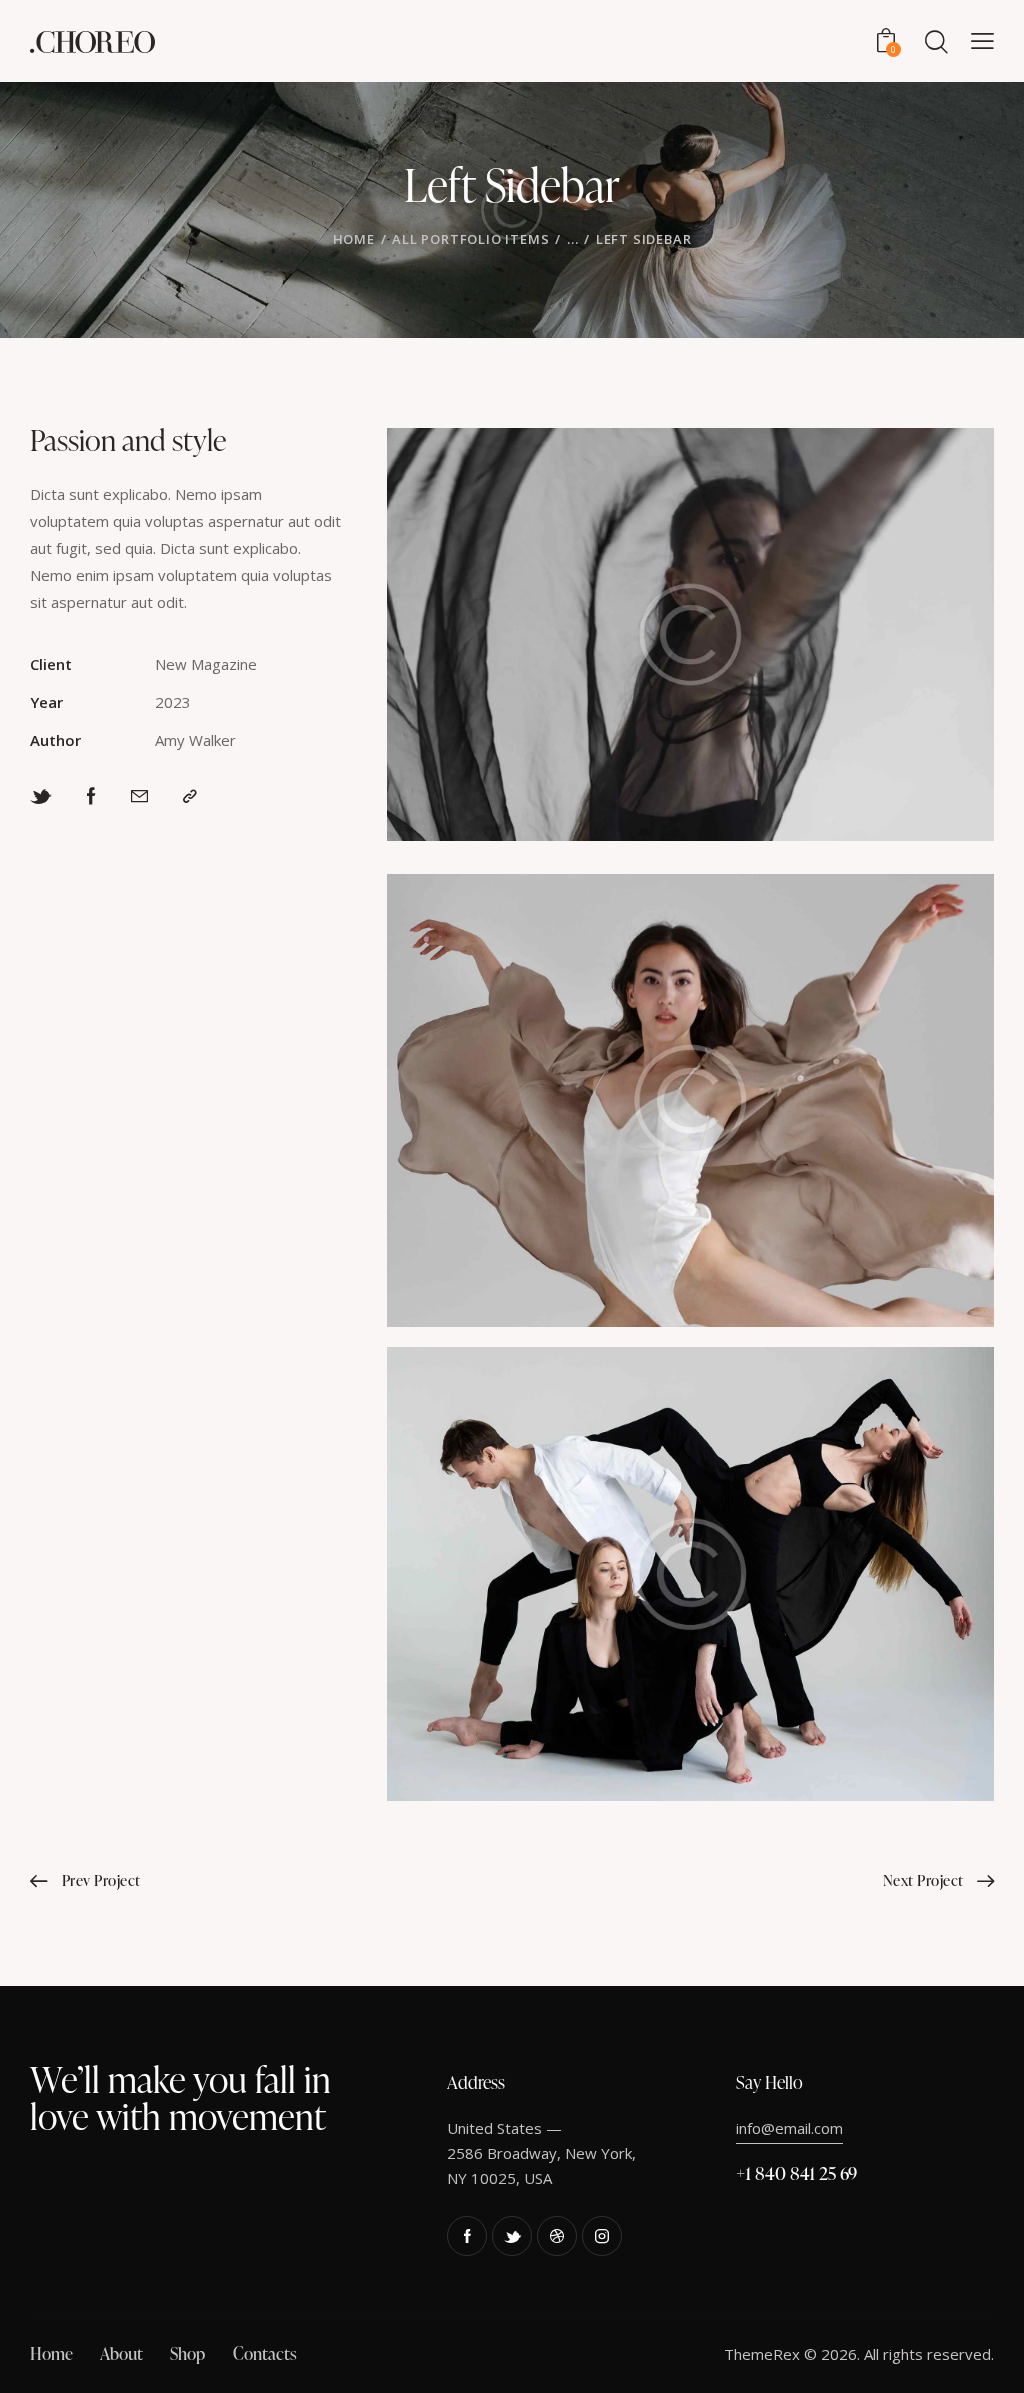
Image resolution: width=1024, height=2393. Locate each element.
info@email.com (789, 2128)
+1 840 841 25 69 (796, 2172)
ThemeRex (762, 2354)
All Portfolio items (470, 239)
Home (354, 239)
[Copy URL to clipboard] (190, 796)
